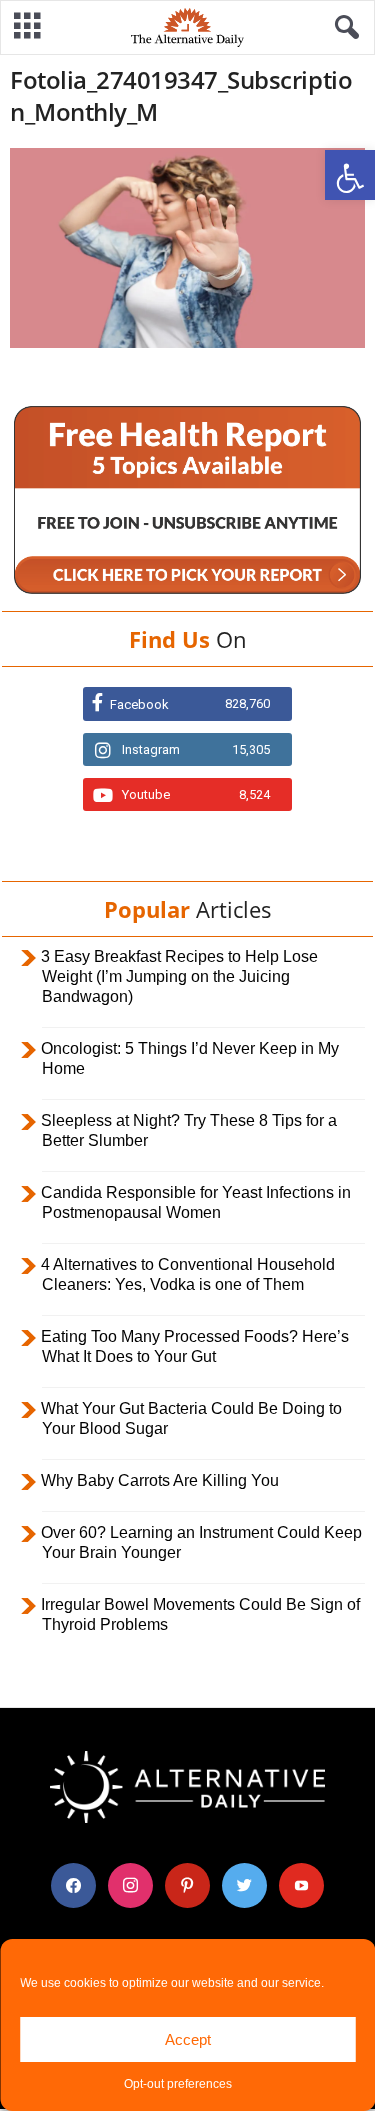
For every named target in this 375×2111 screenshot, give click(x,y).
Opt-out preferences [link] (178, 2084)
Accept (188, 2039)
